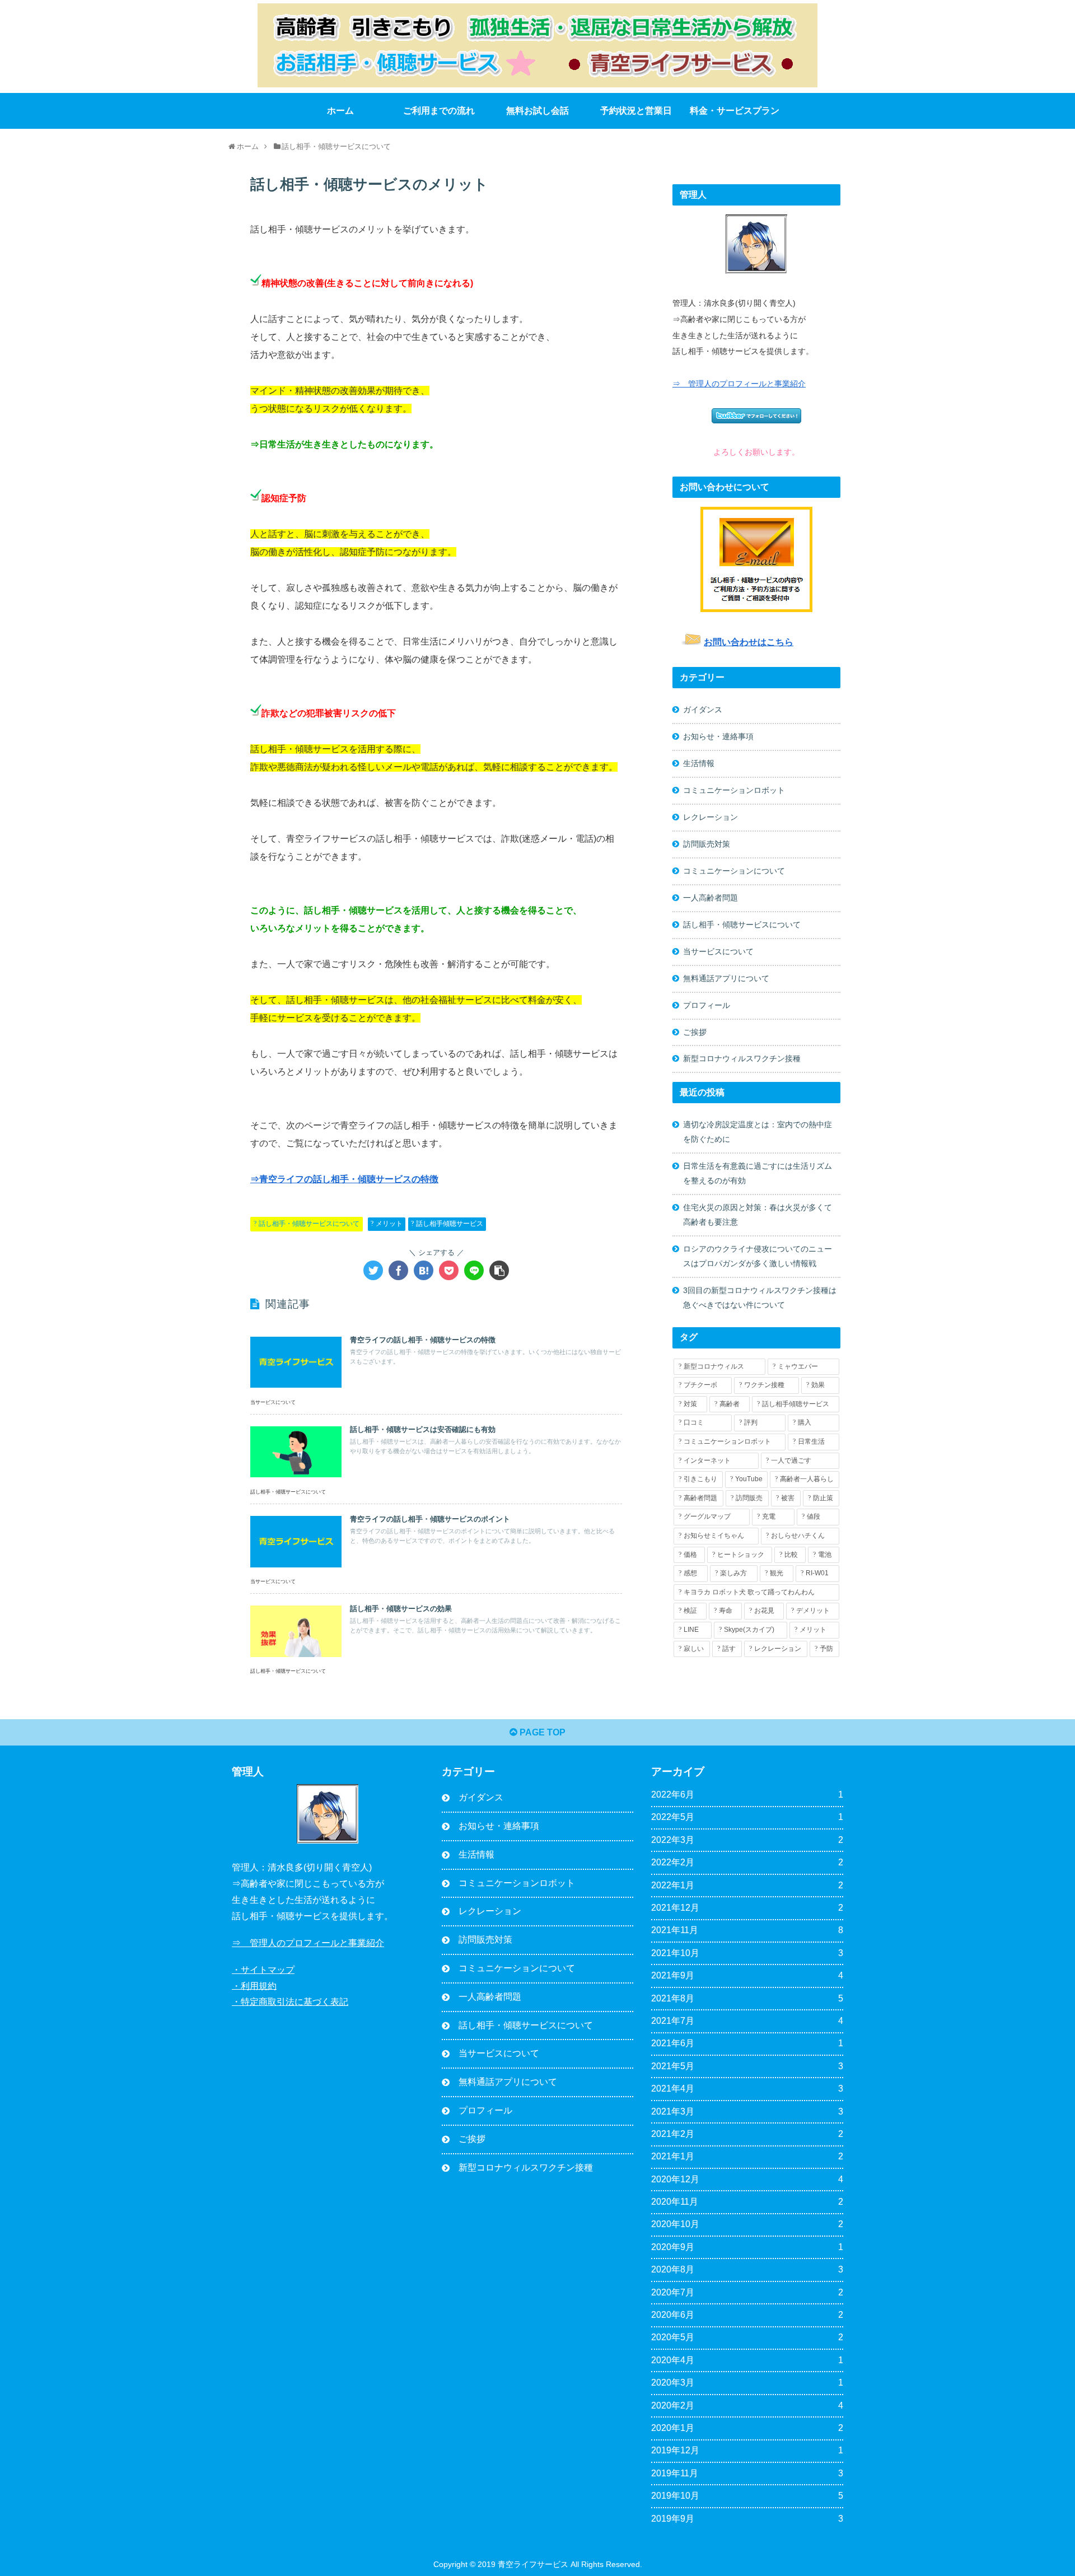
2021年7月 (747, 2021)
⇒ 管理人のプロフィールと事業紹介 (739, 384)
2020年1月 (747, 2428)
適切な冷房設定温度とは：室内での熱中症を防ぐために (758, 1132)
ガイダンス (703, 710)
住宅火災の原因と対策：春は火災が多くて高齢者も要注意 (758, 1215)
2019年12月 (747, 2450)
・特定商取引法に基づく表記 (290, 2002)
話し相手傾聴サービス (450, 1224)
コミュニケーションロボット (734, 790)
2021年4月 (747, 2089)
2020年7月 (747, 2292)
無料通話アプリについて (726, 978)
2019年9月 (747, 2519)
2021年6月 (747, 2043)
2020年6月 (747, 2315)
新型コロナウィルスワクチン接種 (742, 1058)
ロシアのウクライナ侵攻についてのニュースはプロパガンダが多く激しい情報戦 (758, 1256)
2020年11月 (747, 2202)
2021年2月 (747, 2134)
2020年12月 (747, 2179)
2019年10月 (747, 2496)
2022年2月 (747, 1862)
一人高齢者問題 (711, 898)
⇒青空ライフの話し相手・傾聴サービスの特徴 (344, 1179)
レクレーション (711, 817)
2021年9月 (747, 1975)
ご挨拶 (695, 1032)
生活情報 (699, 763)
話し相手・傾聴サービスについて (309, 1224)
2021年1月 (747, 2156)
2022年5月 (747, 1817)
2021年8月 (747, 1998)
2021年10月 (747, 1953)
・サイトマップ (263, 1970)
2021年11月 (747, 1930)
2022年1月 (747, 1885)
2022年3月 (747, 1840)
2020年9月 (747, 2247)
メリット (389, 1224)
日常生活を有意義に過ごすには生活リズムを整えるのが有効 (758, 1173)
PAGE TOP (541, 1732)
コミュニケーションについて (734, 871)
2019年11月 (747, 2473)
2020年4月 (747, 2360)
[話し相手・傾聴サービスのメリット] (424, 1270)
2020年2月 (747, 2405)
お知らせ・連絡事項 (718, 736)
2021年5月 (747, 2066)
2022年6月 (747, 1795)
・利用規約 (254, 1985)
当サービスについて (718, 951)
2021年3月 (747, 2111)
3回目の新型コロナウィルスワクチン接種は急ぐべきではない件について (760, 1298)
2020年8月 (747, 2269)
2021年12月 (747, 1908)
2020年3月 (747, 2383)
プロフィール (707, 1005)
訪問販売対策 (707, 844)
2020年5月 (747, 2337)
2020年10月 (747, 2224)
